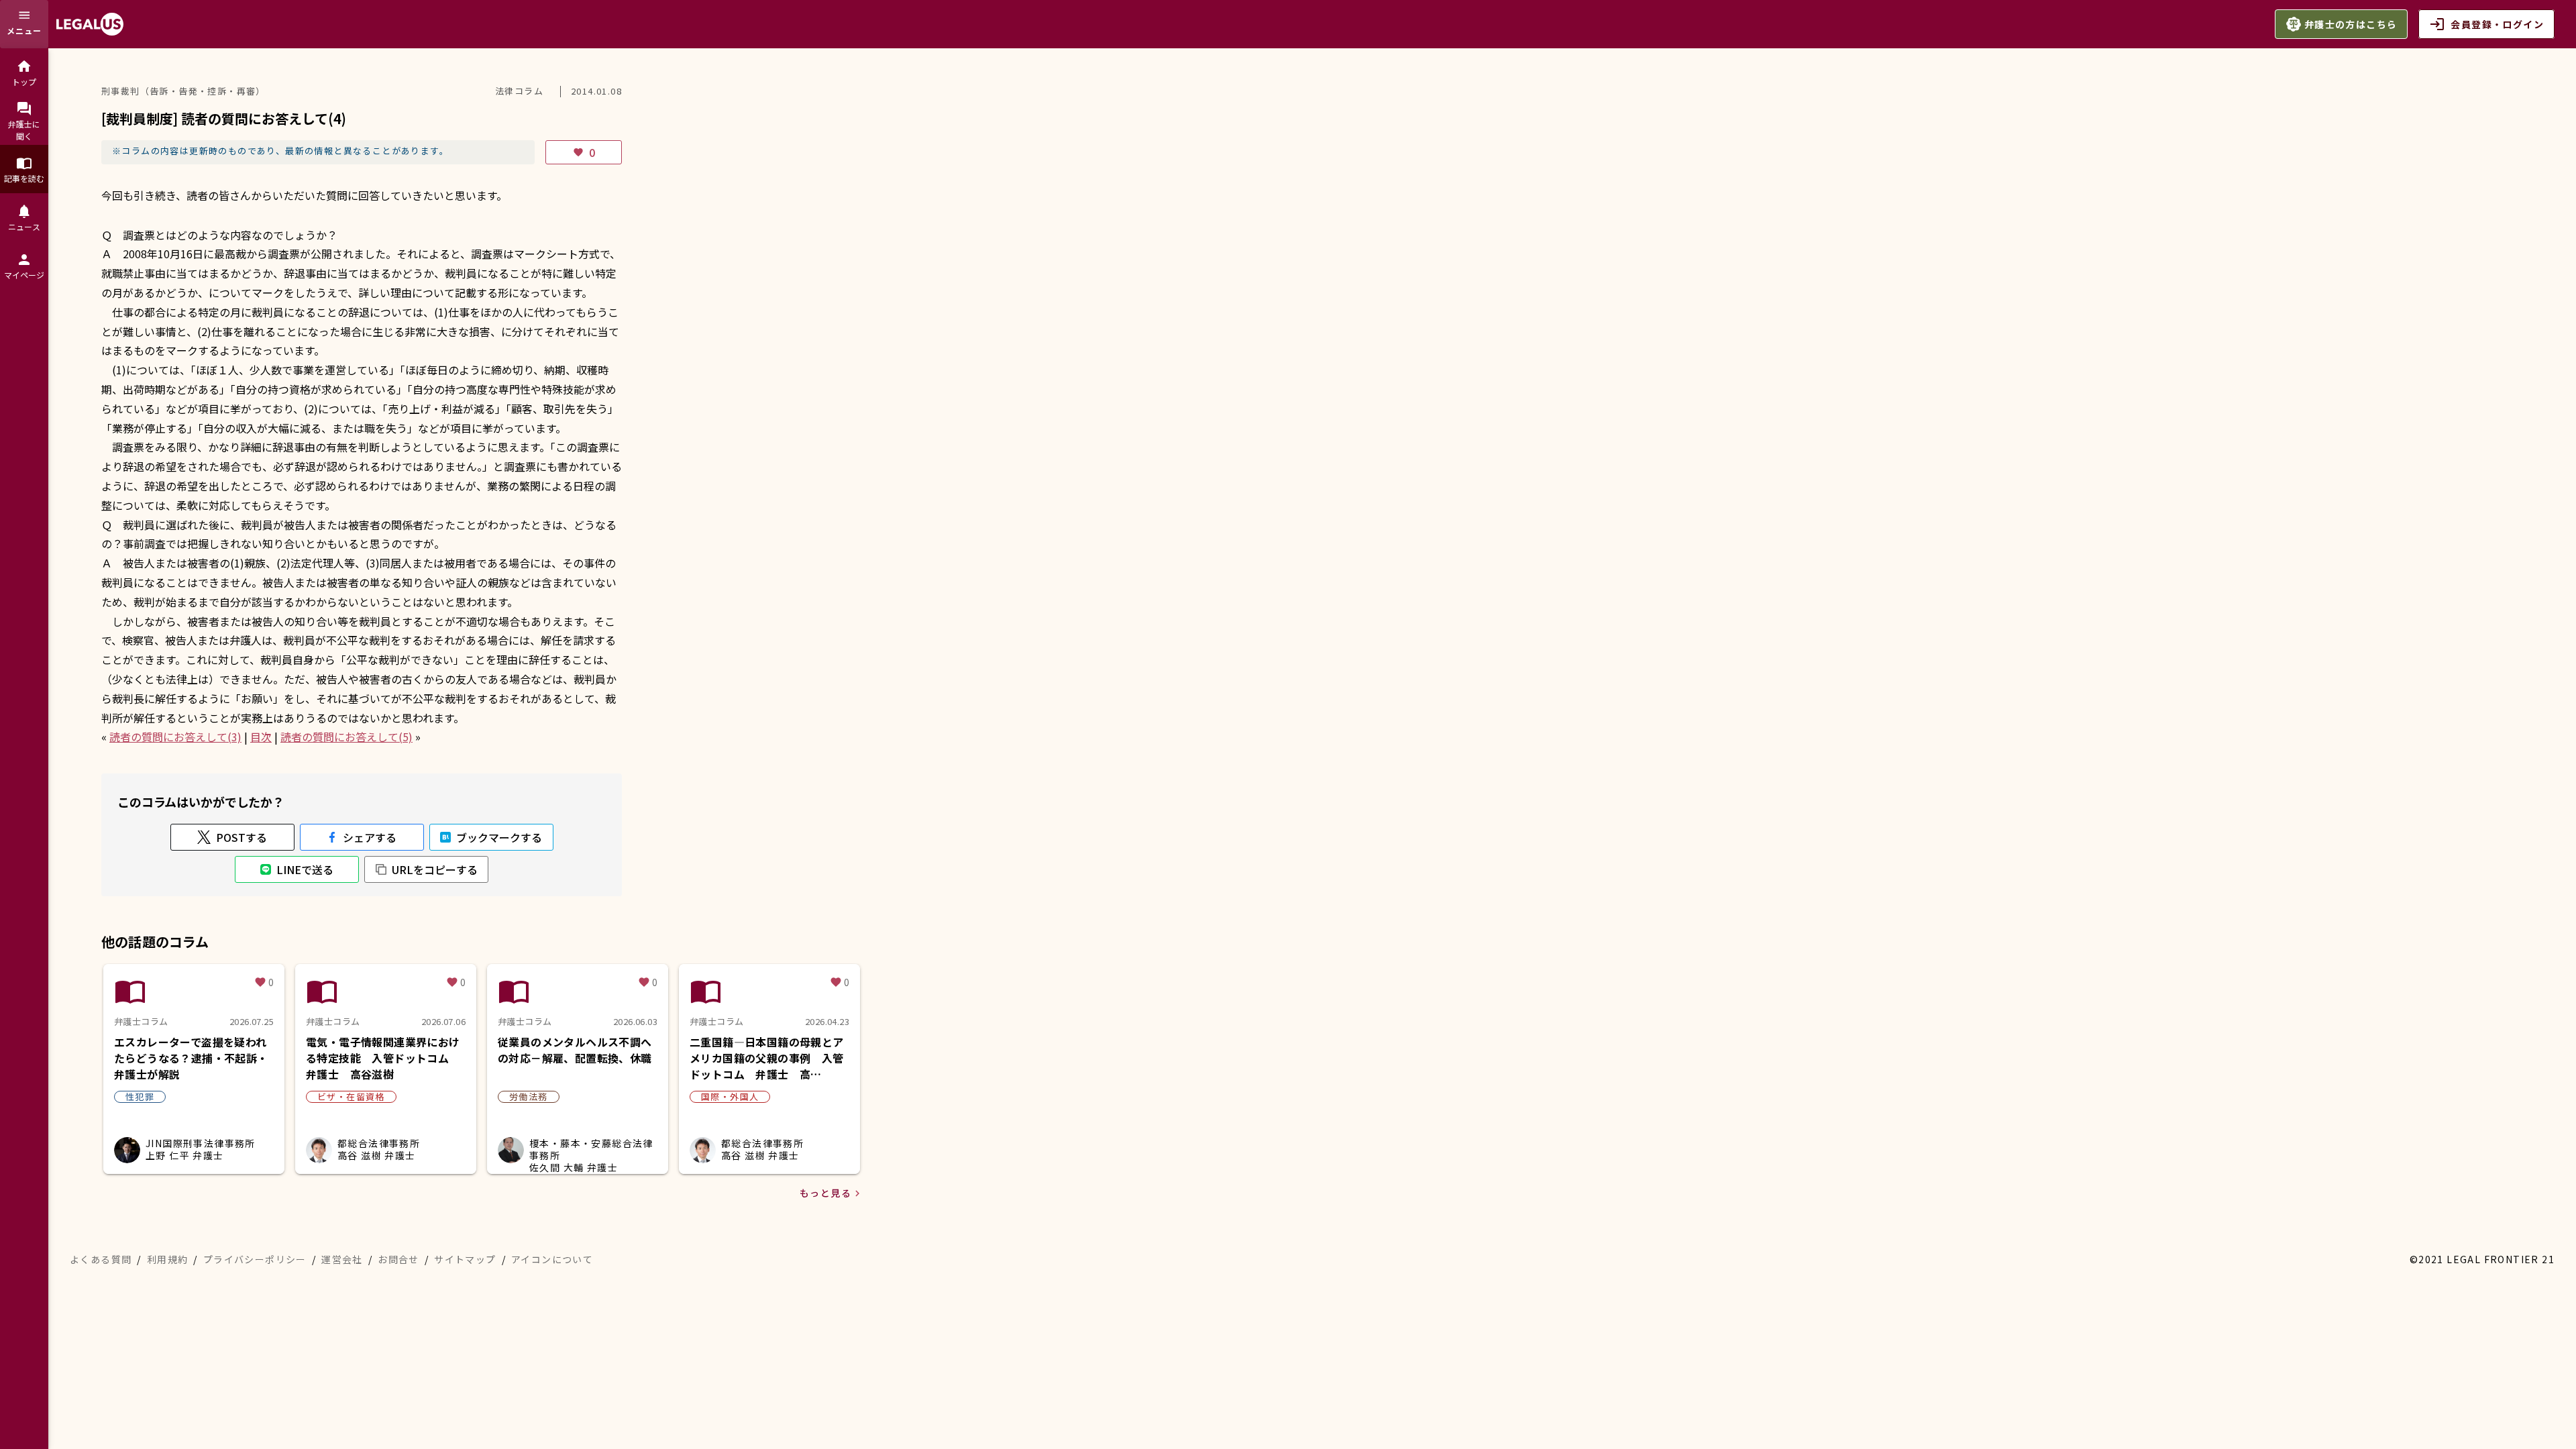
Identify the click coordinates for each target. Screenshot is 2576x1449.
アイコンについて (552, 1259)
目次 (261, 737)
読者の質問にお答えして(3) (175, 737)
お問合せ (398, 1259)
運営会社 (342, 1259)
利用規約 (168, 1259)
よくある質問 (101, 1259)
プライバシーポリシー (255, 1259)
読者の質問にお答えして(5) (346, 737)
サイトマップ (465, 1259)
